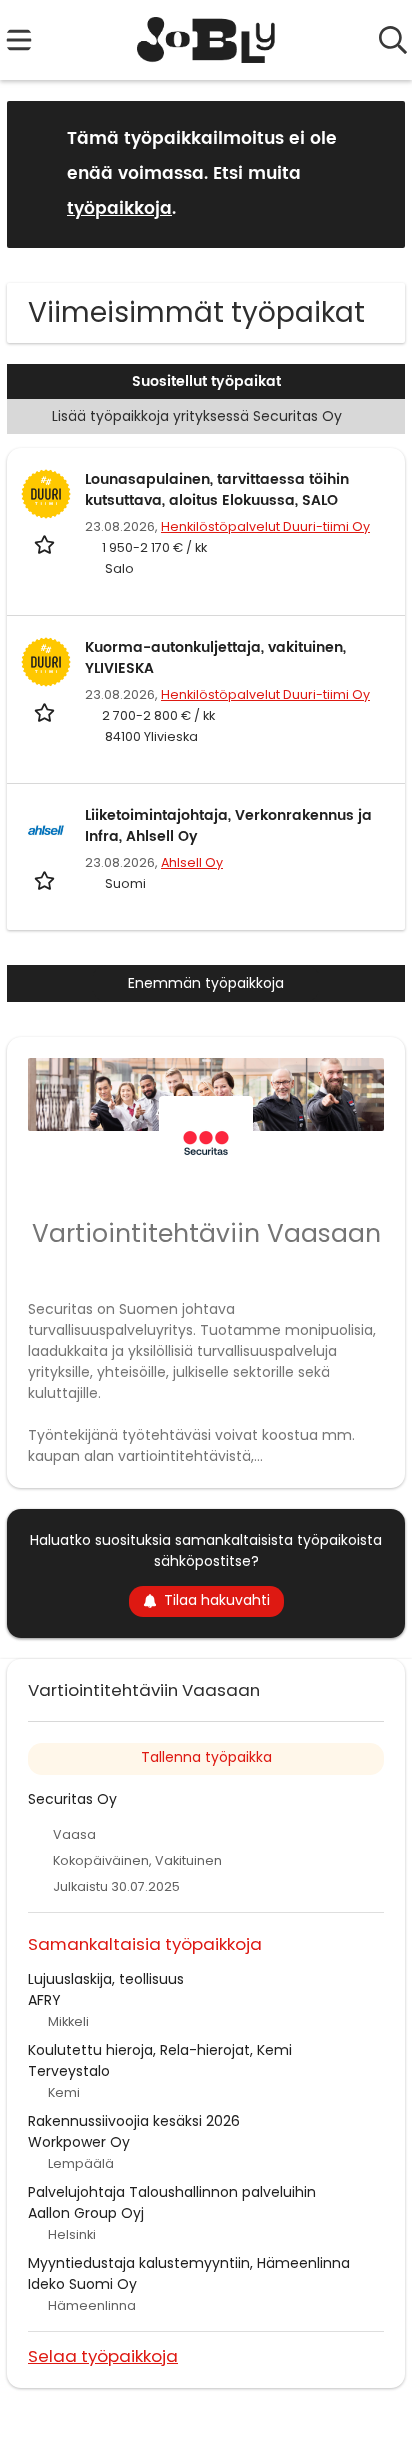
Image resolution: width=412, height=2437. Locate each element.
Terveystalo (69, 2071)
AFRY (44, 2000)
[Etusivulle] (206, 40)
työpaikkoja (119, 209)
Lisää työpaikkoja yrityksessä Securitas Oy (197, 416)
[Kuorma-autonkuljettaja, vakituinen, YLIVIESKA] (46, 662)
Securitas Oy (72, 1799)
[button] (374, 173)
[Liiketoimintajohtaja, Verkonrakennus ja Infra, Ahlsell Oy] (46, 830)
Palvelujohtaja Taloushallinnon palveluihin (172, 2192)
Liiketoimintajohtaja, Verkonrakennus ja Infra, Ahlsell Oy (228, 826)
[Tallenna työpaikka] (46, 544)
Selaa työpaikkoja (103, 2355)
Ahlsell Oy (192, 862)
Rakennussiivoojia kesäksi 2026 (134, 2121)
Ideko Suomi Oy (82, 2284)
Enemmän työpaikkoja (206, 983)
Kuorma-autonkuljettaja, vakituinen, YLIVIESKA (215, 658)
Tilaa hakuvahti (217, 1600)
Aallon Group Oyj (86, 2213)
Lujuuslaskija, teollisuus (106, 1979)
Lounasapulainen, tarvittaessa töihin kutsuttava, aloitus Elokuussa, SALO (217, 490)
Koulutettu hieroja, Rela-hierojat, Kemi (160, 2050)
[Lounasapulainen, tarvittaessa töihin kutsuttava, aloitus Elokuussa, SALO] (46, 494)
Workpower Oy (79, 2142)
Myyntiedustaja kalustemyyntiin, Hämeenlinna (189, 2263)
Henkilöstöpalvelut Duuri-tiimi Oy (265, 526)
